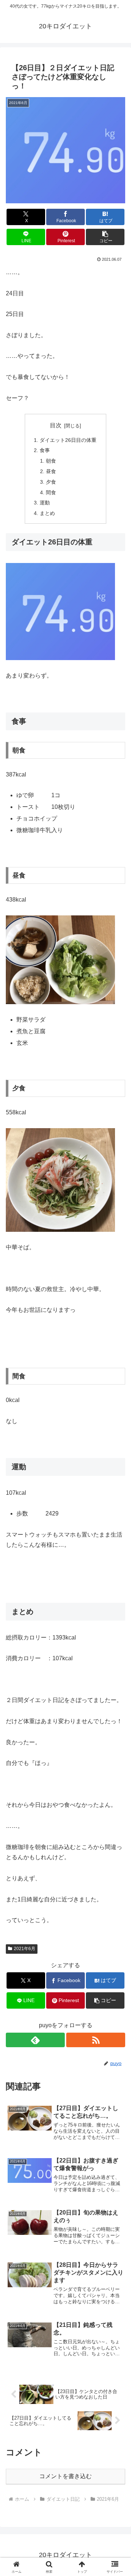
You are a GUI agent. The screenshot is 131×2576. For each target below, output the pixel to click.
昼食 (51, 471)
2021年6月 (25, 1949)
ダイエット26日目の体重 (68, 440)
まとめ (47, 513)
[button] (105, 237)
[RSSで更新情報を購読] (96, 2040)
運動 (45, 503)
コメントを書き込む (65, 2476)
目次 (56, 425)
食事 (45, 450)
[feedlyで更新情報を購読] (35, 2040)
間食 (51, 492)
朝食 (51, 461)
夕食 (51, 482)
